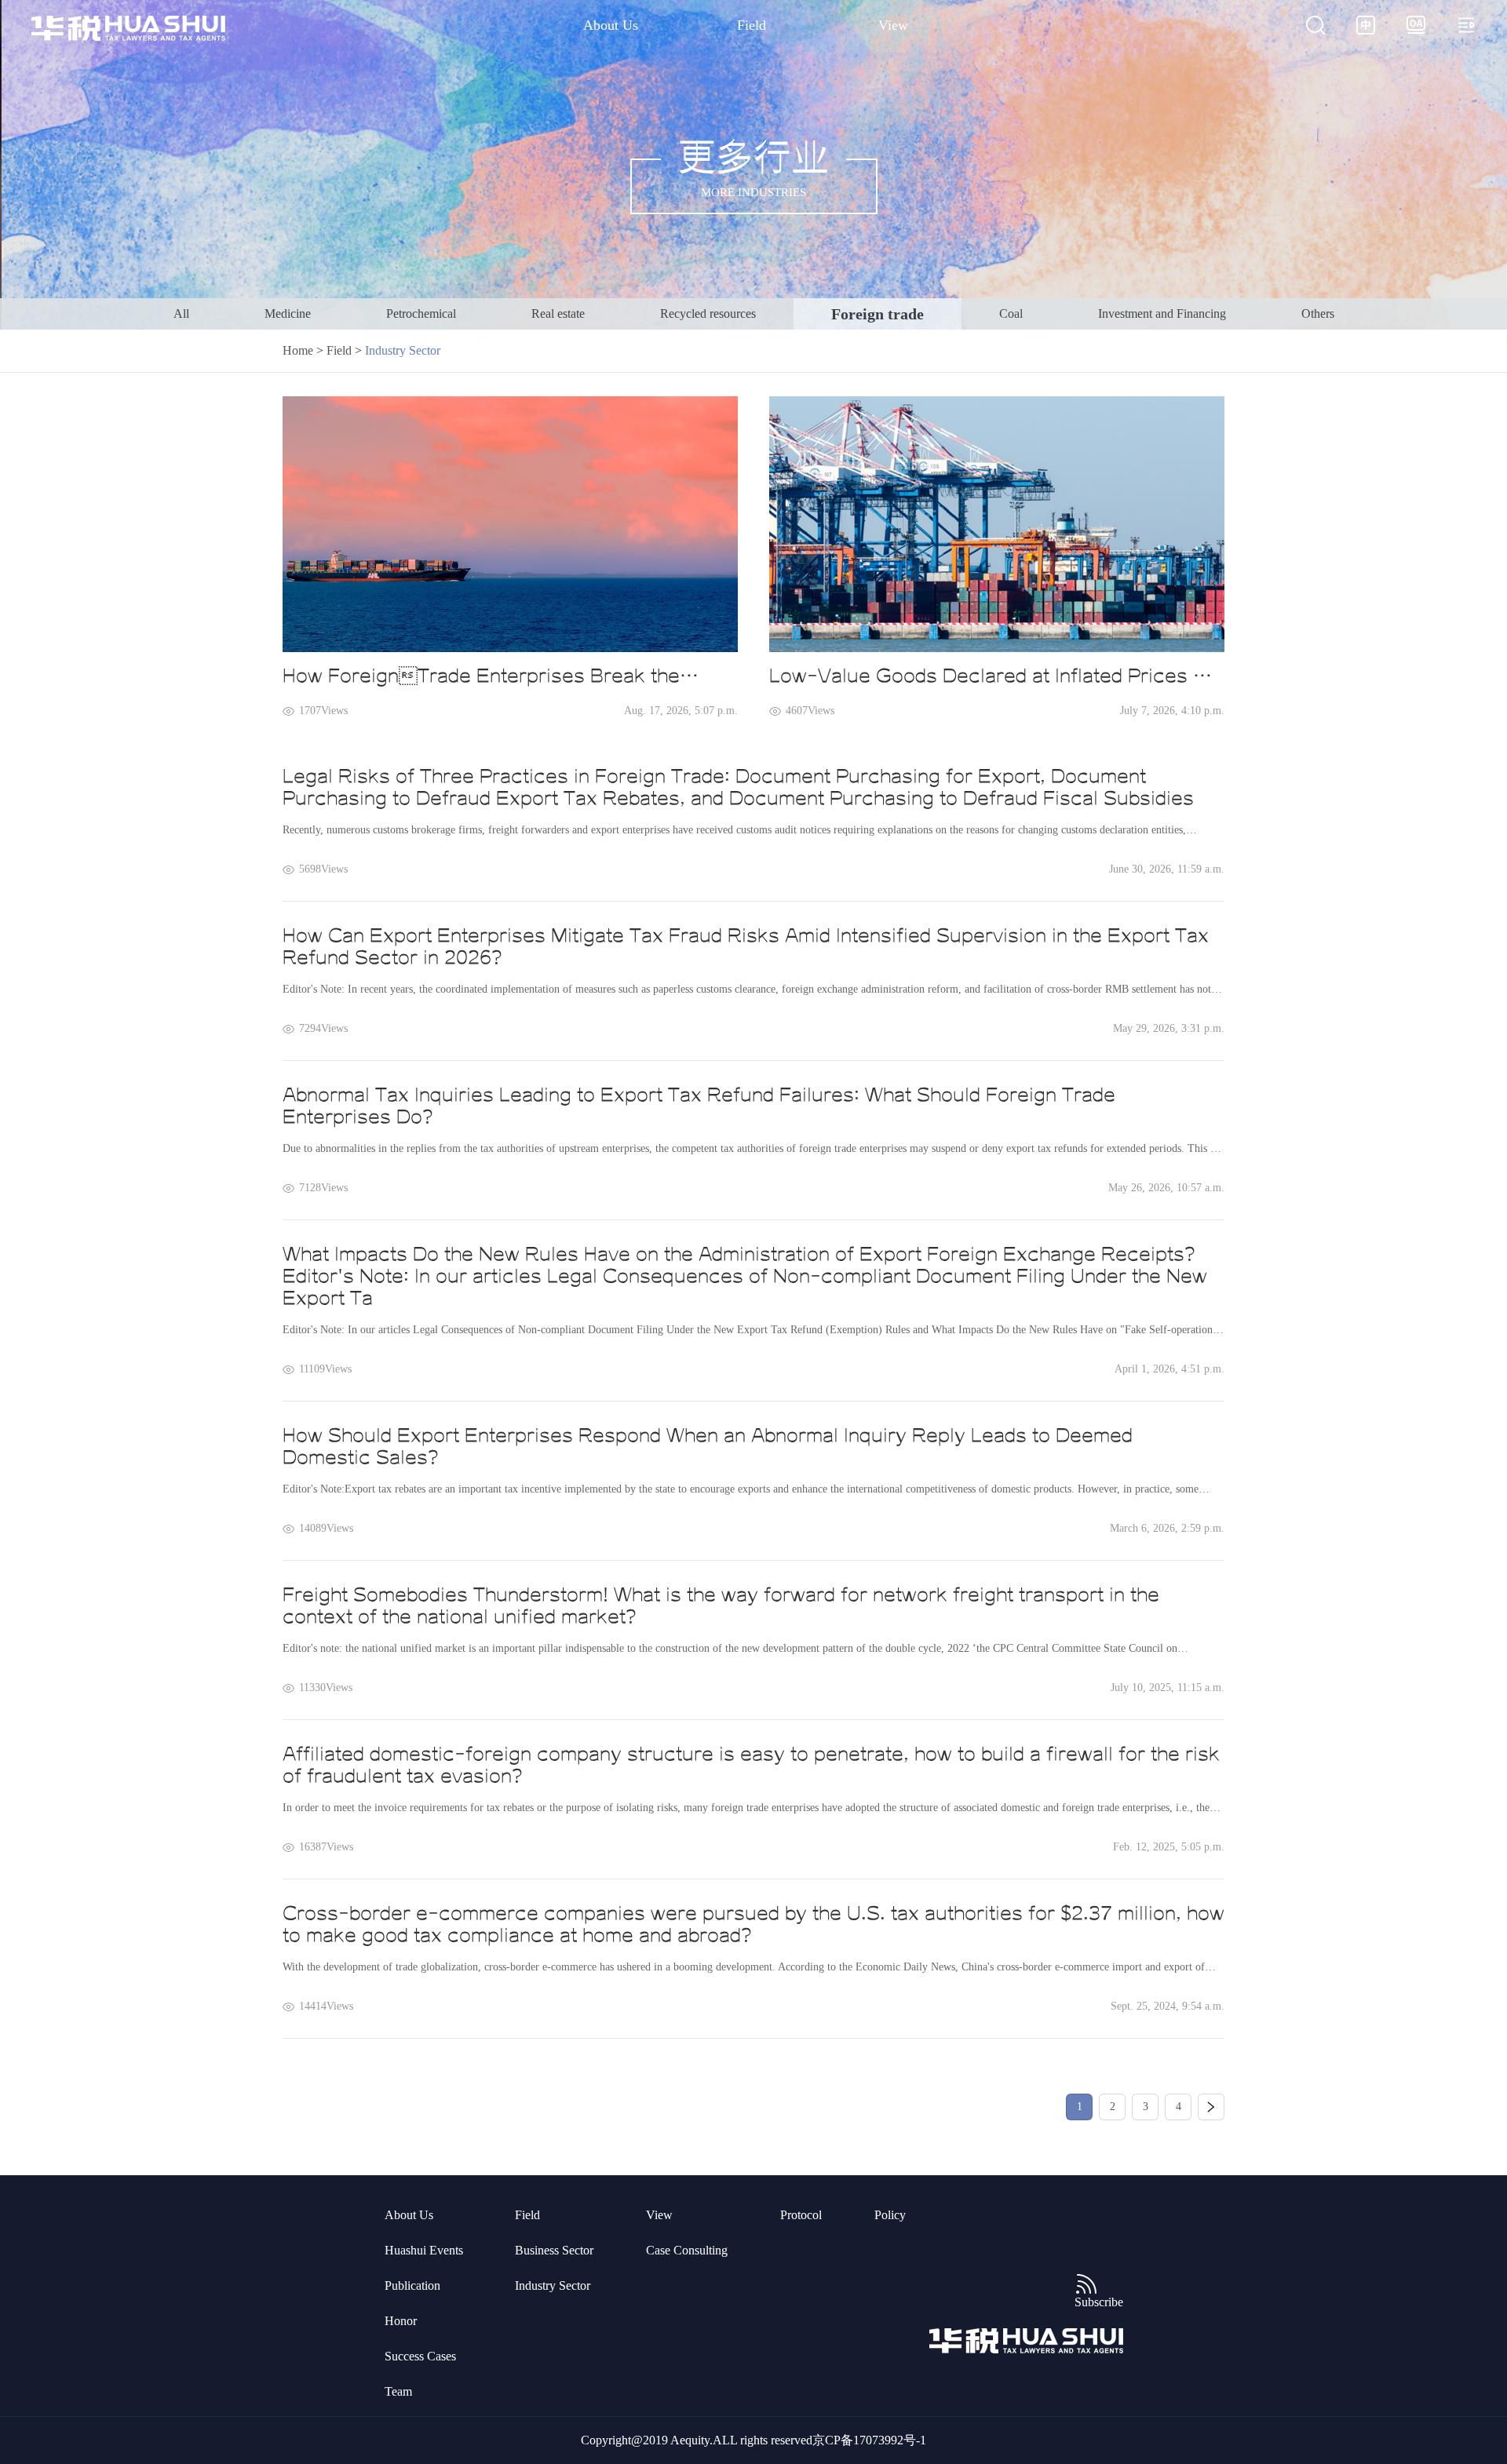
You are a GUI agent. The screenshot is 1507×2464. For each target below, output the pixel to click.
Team (398, 2391)
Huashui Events (424, 2250)
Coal (1011, 313)
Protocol (801, 2215)
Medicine (288, 313)
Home (298, 350)
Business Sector (554, 2250)
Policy (890, 2215)
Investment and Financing (1162, 313)
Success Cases (420, 2356)
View (893, 25)
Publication (412, 2285)
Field (752, 25)
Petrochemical (421, 313)
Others (1318, 313)
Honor (401, 2321)
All (181, 313)
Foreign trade (878, 314)
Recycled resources (708, 313)
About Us (611, 25)
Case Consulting (687, 2250)
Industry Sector (553, 2285)
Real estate (558, 313)
